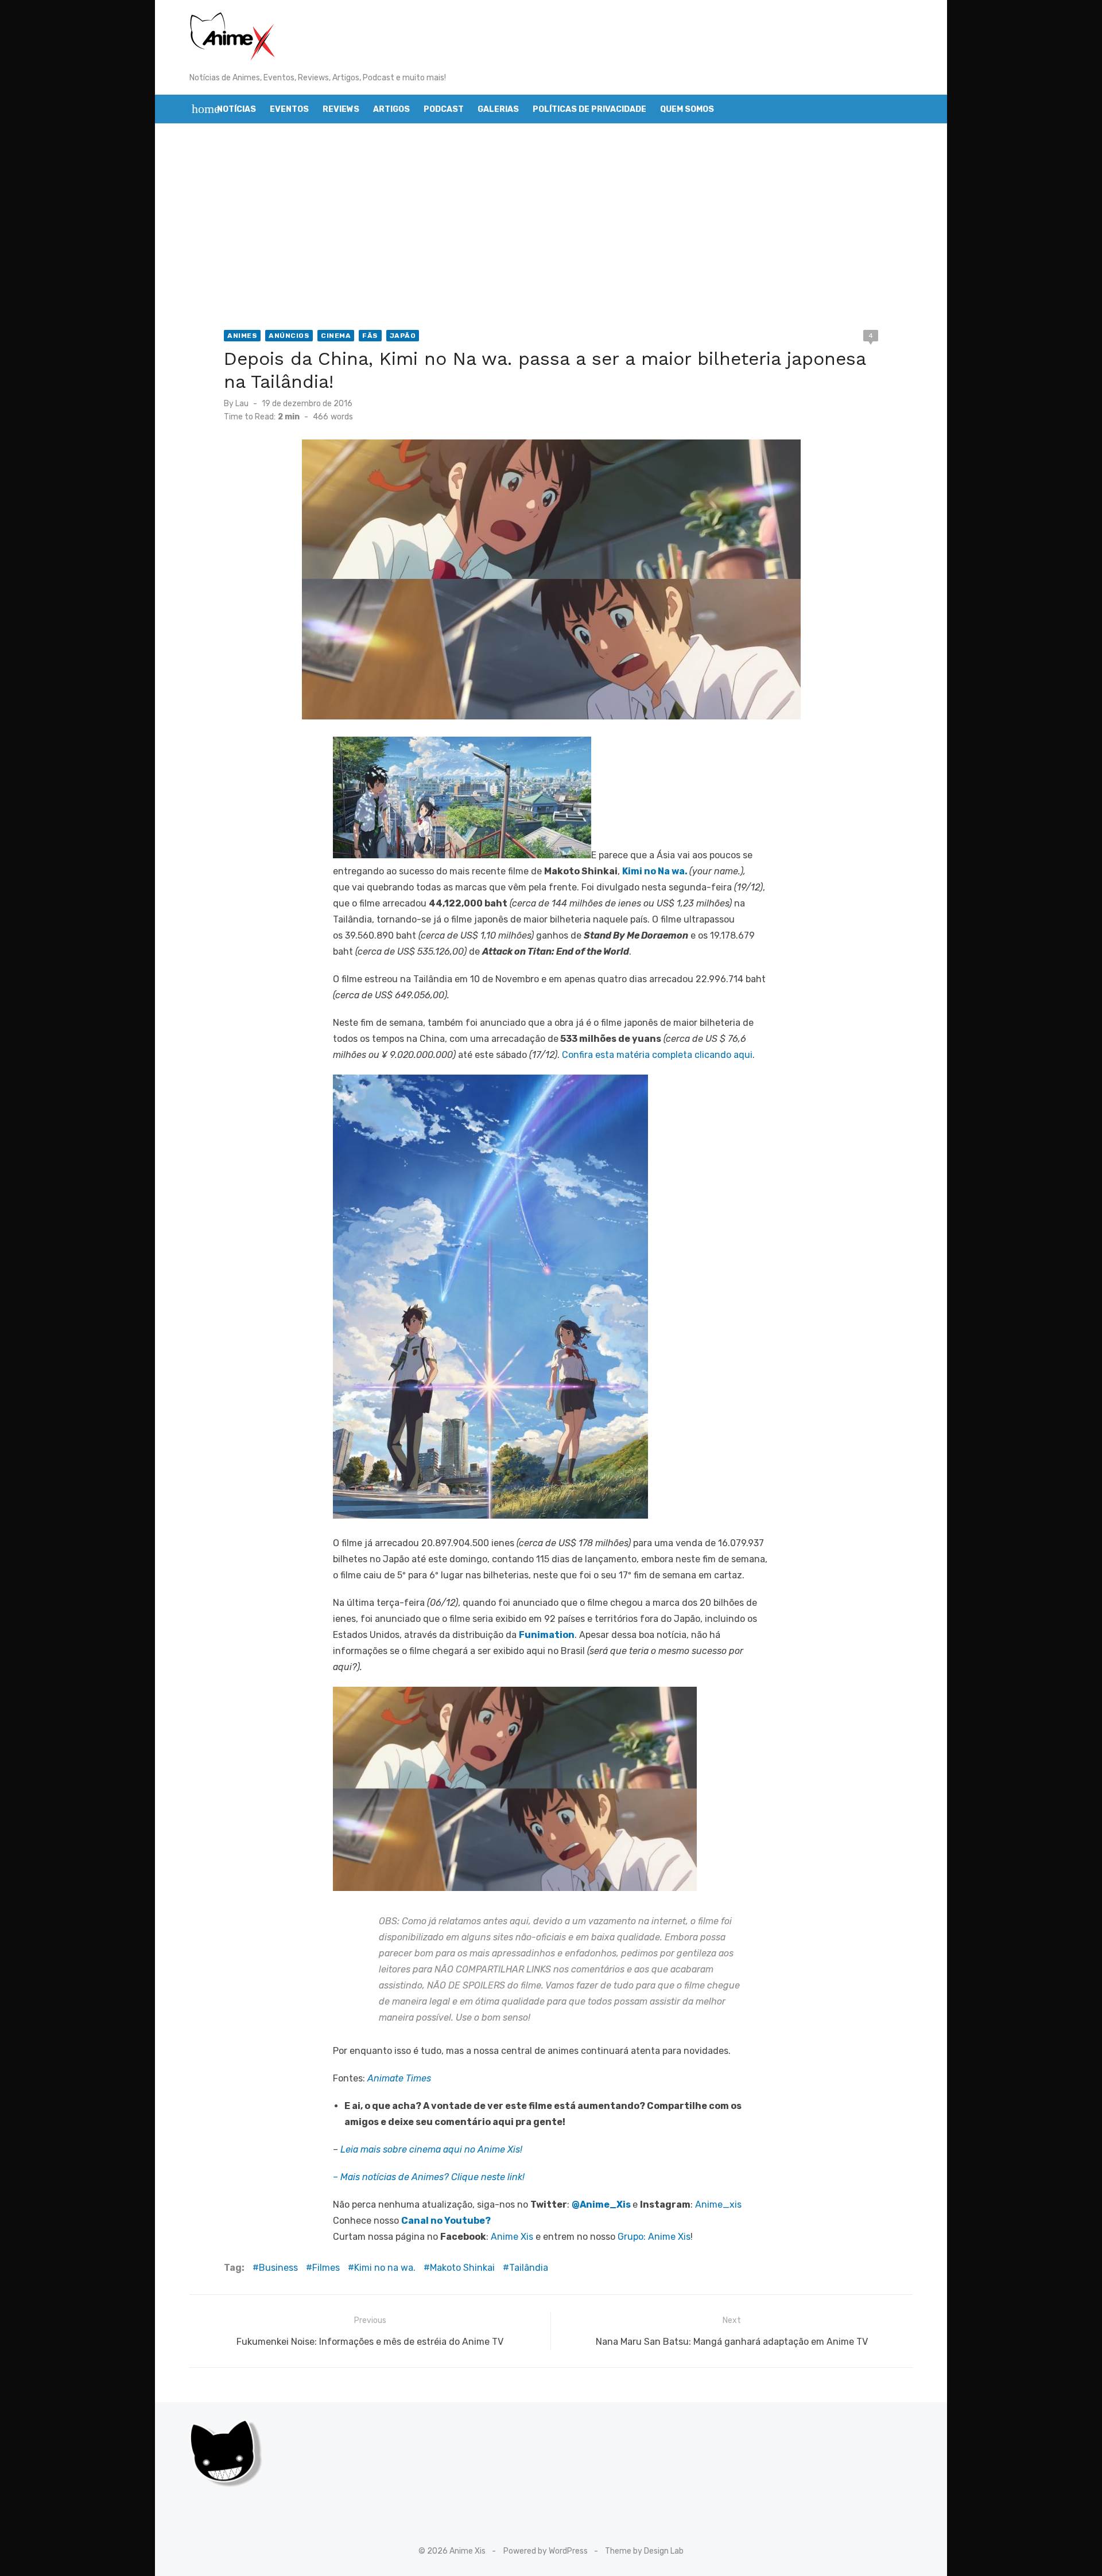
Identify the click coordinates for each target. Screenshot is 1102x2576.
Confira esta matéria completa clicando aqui (657, 1055)
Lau (242, 404)
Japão (403, 336)
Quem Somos (687, 109)
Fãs (370, 336)
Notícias (236, 109)
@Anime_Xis (601, 2205)
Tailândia (529, 2268)
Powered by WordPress (546, 2551)
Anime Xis (512, 2237)
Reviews (341, 109)
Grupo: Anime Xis (654, 2237)
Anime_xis (718, 2205)
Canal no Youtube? (446, 2221)
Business (278, 2268)
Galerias (498, 109)
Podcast (444, 109)
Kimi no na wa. (385, 2268)
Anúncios (289, 336)
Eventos (289, 109)
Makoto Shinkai (462, 2268)
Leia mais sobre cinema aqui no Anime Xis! (431, 2149)
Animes (242, 336)
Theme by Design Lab (644, 2551)
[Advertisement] (551, 227)
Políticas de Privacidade (589, 109)
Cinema (336, 336)
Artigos (391, 109)
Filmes (326, 2268)
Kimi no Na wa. (655, 871)
